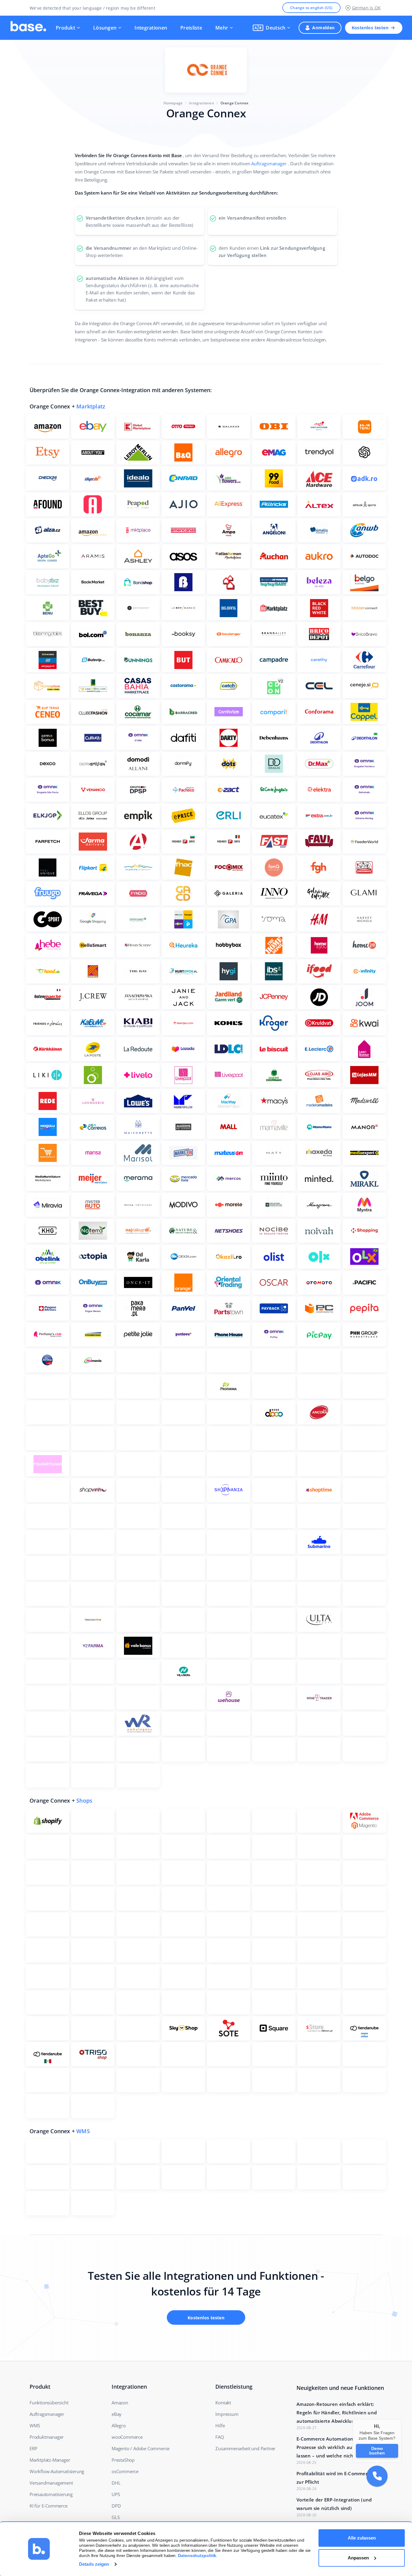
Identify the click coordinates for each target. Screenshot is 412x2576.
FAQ (220, 2437)
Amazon (120, 2403)
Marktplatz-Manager (50, 2460)
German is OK (366, 8)
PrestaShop (123, 2460)
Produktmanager (47, 2437)
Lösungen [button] (105, 28)
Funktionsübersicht (49, 2403)
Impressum (227, 2414)
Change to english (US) (311, 8)
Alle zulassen (362, 2538)
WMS (83, 2131)
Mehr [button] (222, 28)
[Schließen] (401, 2419)
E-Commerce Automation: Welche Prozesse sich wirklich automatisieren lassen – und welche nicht (339, 2447)
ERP (33, 2448)
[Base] (28, 28)
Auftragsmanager (269, 163)
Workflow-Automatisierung (57, 2471)
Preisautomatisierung (51, 2494)
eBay (117, 2414)
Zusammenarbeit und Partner (245, 2448)
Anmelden (323, 28)
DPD (116, 2506)
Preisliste (191, 28)
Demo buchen (377, 2450)
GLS (116, 2517)
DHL (116, 2483)
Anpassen (358, 2558)
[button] (271, 28)
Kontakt (223, 2403)
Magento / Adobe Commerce (141, 2448)
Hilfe (220, 2425)
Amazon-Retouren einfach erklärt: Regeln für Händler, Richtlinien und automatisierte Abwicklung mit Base (338, 2413)
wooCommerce (127, 2437)
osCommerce (125, 2471)
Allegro (119, 2425)
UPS (116, 2494)
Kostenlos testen (370, 28)
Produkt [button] (65, 28)
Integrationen (151, 28)
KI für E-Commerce (49, 2506)
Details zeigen (94, 2564)
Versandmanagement (51, 2483)
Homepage (173, 103)
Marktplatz (91, 406)
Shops (84, 1800)
